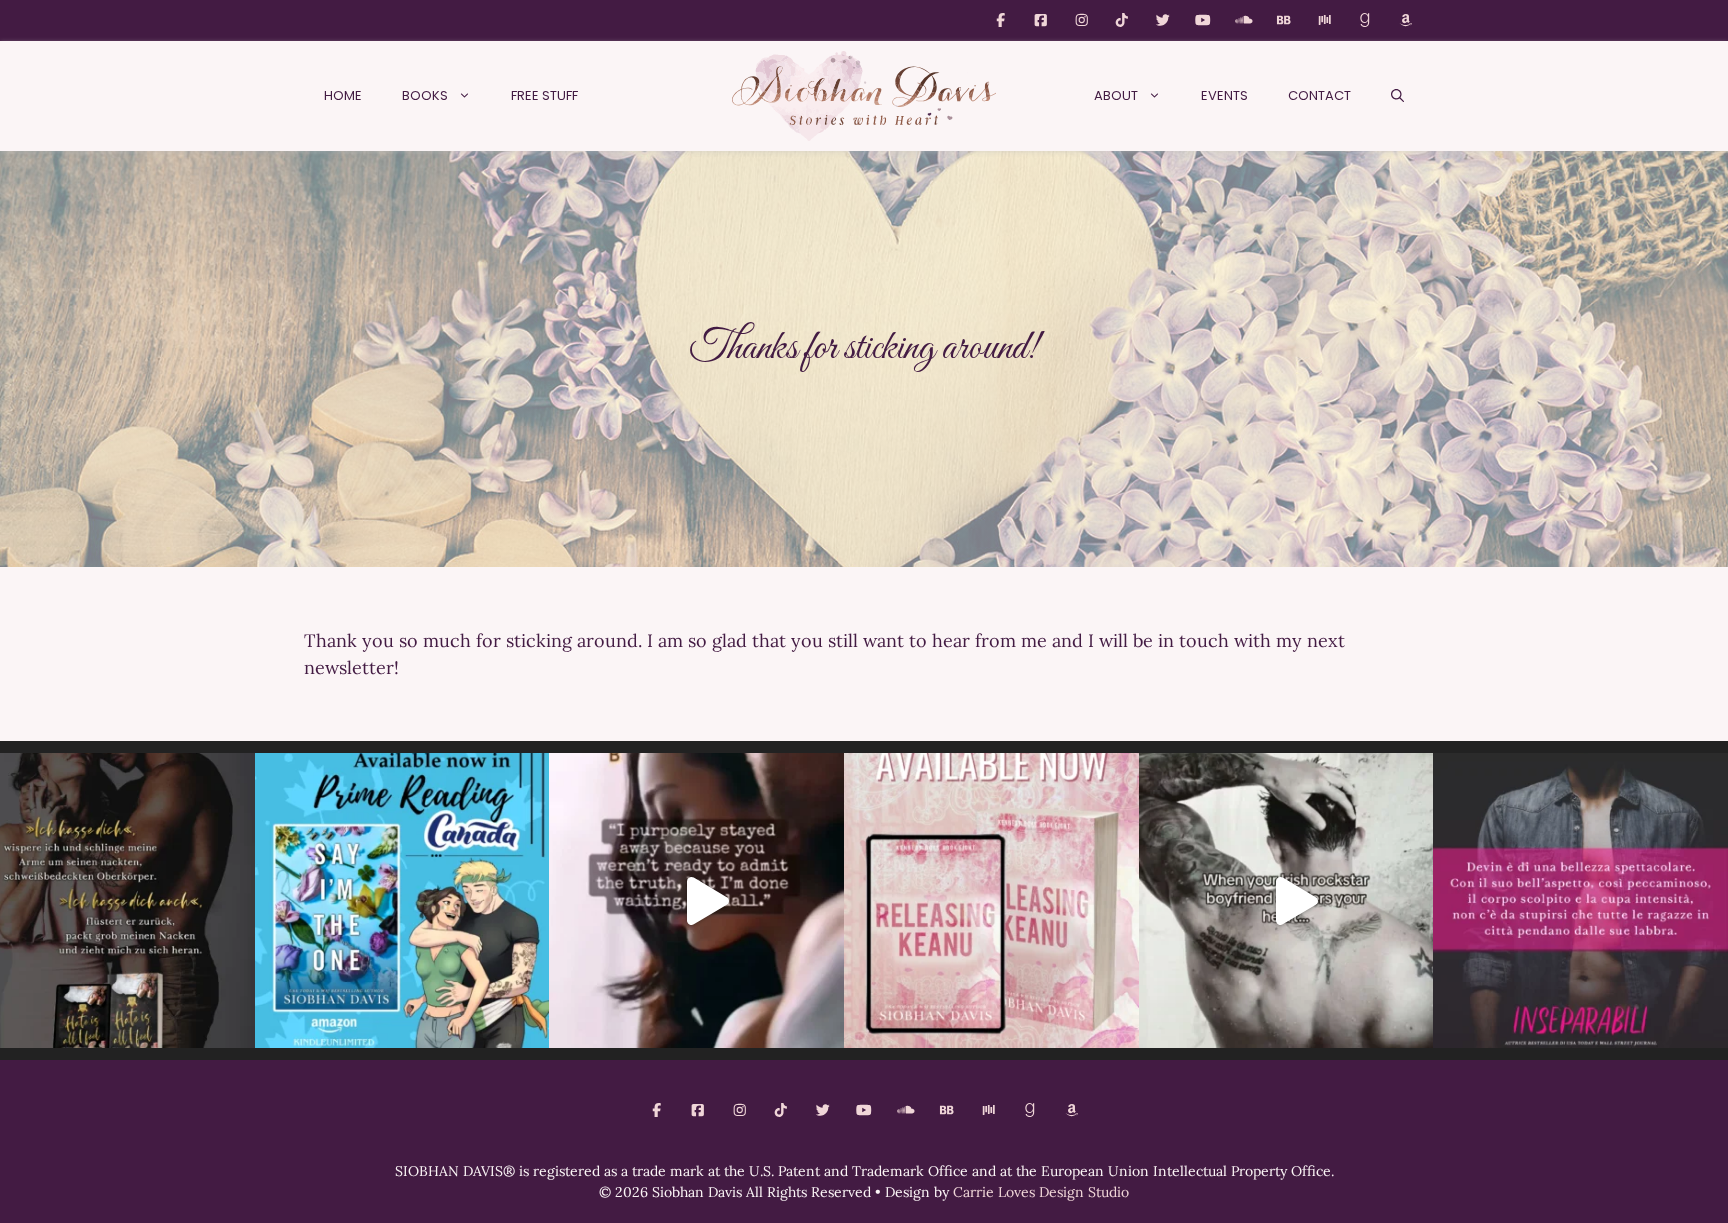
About (1116, 95)
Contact (1319, 95)
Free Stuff (544, 95)
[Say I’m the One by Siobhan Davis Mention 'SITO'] (1286, 900)
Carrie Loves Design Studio (1041, 1192)
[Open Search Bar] (1397, 96)
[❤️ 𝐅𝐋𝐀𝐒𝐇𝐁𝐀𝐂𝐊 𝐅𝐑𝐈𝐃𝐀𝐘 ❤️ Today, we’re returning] (991, 900)
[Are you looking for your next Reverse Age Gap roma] (696, 900)
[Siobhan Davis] (864, 96)
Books (425, 95)
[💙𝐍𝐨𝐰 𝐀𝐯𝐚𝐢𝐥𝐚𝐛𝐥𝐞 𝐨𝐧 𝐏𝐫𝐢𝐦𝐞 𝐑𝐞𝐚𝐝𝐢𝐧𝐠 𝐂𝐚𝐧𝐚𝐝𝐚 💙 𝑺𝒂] (402, 900)
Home (343, 95)
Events (1224, 95)
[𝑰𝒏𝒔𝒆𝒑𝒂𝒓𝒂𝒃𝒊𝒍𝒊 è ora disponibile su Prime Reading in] (1580, 900)
